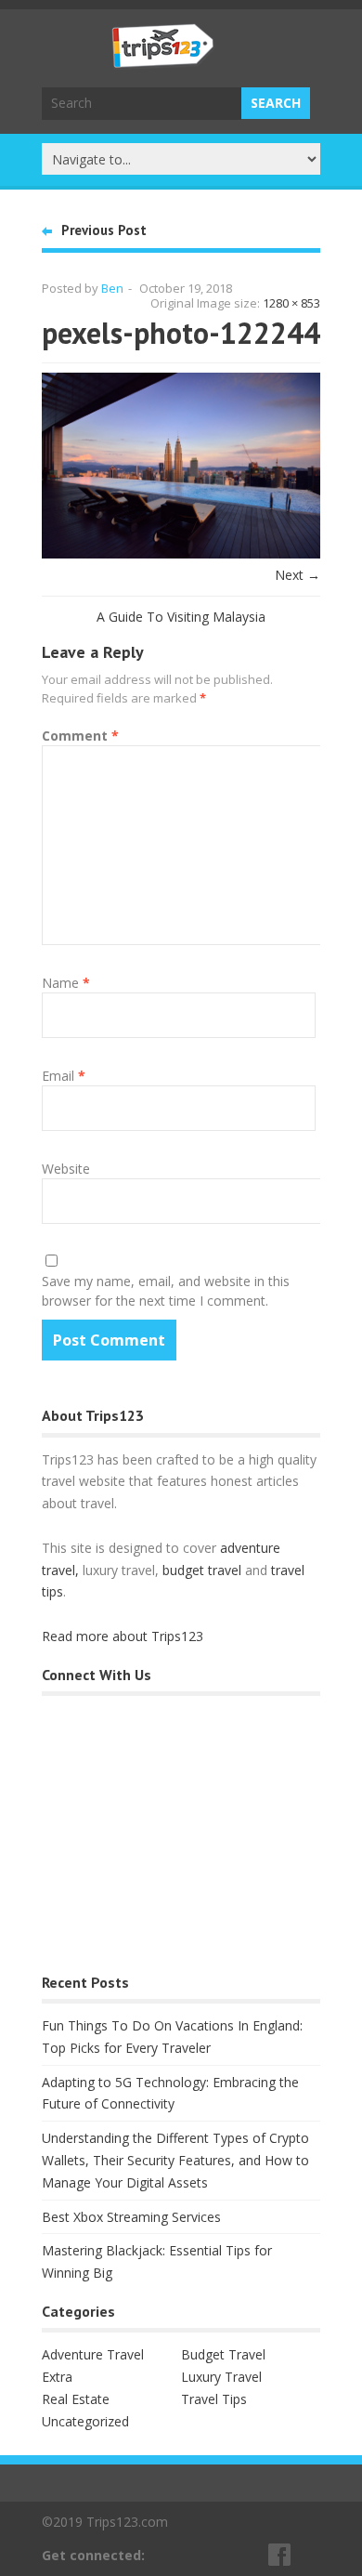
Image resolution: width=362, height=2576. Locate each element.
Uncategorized (85, 2421)
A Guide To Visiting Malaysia (181, 617)
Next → (297, 575)
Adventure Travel (93, 2354)
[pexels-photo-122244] (181, 553)
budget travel (202, 1570)
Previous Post (104, 230)
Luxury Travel (221, 2377)
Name (66, 983)
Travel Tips (214, 2399)
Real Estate (76, 2399)
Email (64, 1076)
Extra (57, 2377)
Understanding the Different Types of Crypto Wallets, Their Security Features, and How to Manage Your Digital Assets (175, 2160)
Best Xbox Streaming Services (131, 2217)
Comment (80, 736)
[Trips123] (163, 59)
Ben (112, 288)
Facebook (280, 2555)
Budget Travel (223, 2354)
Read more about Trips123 (123, 1636)
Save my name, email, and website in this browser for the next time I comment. (166, 1291)
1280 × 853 (291, 303)
